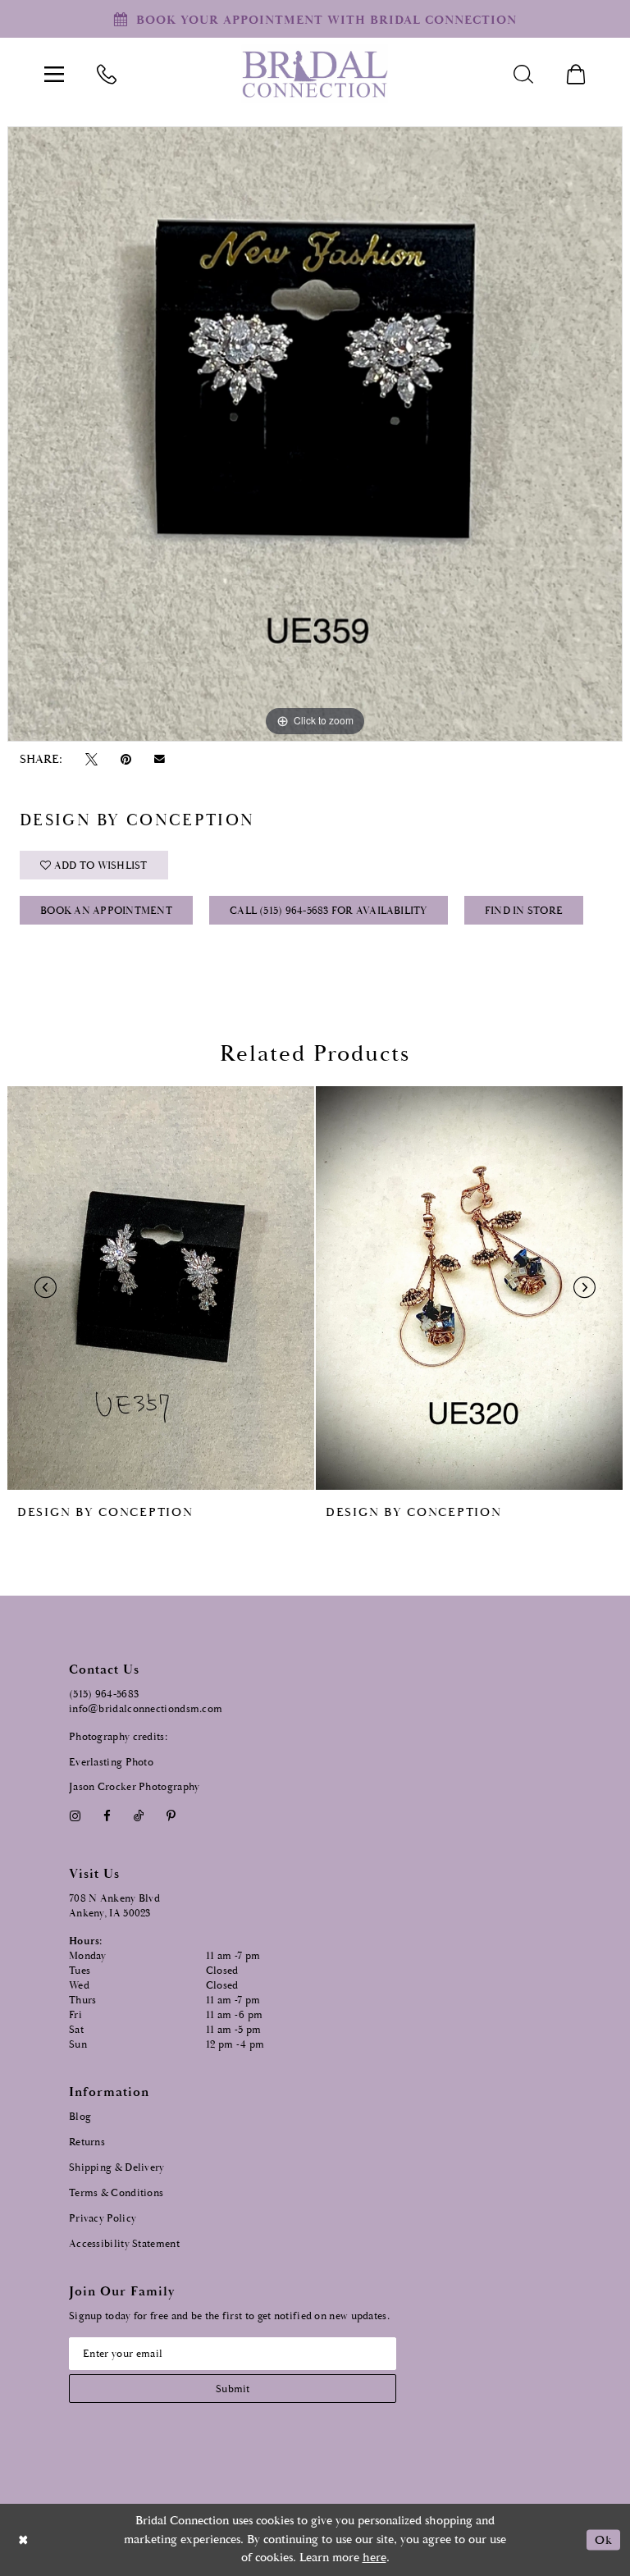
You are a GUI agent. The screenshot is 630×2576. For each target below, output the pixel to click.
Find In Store (524, 911)
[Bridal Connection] (315, 74)
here (374, 2558)
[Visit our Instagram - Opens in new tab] (75, 1816)
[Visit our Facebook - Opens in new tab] (107, 1816)
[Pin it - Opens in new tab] (126, 759)
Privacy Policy (103, 2219)
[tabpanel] (315, 434)
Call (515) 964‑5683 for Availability (329, 911)
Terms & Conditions (116, 2193)
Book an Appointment (106, 911)
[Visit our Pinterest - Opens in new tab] (171, 1816)
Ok (603, 2539)
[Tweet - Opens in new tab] (91, 759)
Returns (87, 2142)
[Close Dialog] (24, 2539)
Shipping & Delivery (117, 2168)
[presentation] (161, 1288)
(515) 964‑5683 (104, 1694)
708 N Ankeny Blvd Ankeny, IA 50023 (114, 1906)
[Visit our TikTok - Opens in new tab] (139, 1816)
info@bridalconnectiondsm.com (146, 1709)
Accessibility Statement (124, 2244)
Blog (80, 2117)
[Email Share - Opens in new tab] (160, 759)
